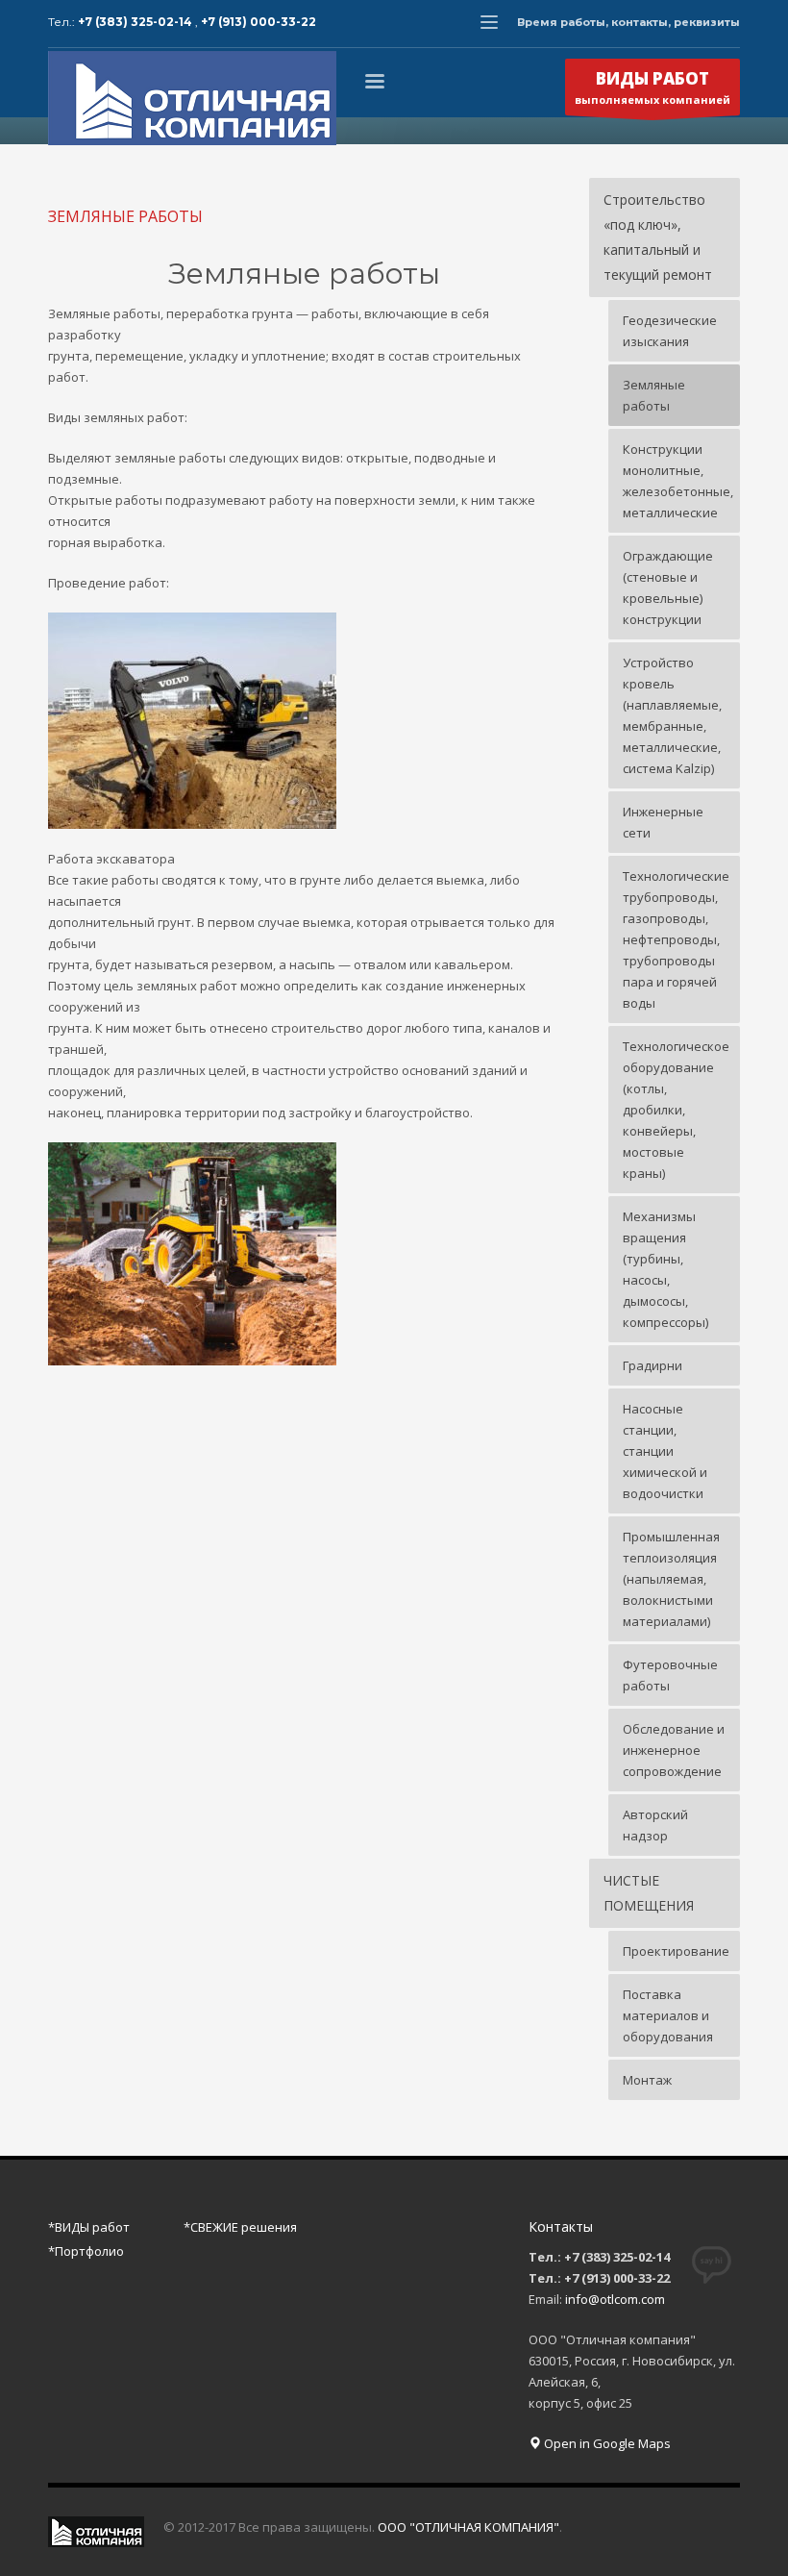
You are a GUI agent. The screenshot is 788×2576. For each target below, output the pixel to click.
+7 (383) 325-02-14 (136, 22)
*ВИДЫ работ (89, 2227)
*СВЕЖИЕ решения (240, 2227)
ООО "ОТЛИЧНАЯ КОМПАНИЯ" (468, 2527)
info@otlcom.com (615, 2299)
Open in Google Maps (606, 2443)
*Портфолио (86, 2251)
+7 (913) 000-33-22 (259, 22)
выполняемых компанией (653, 87)
